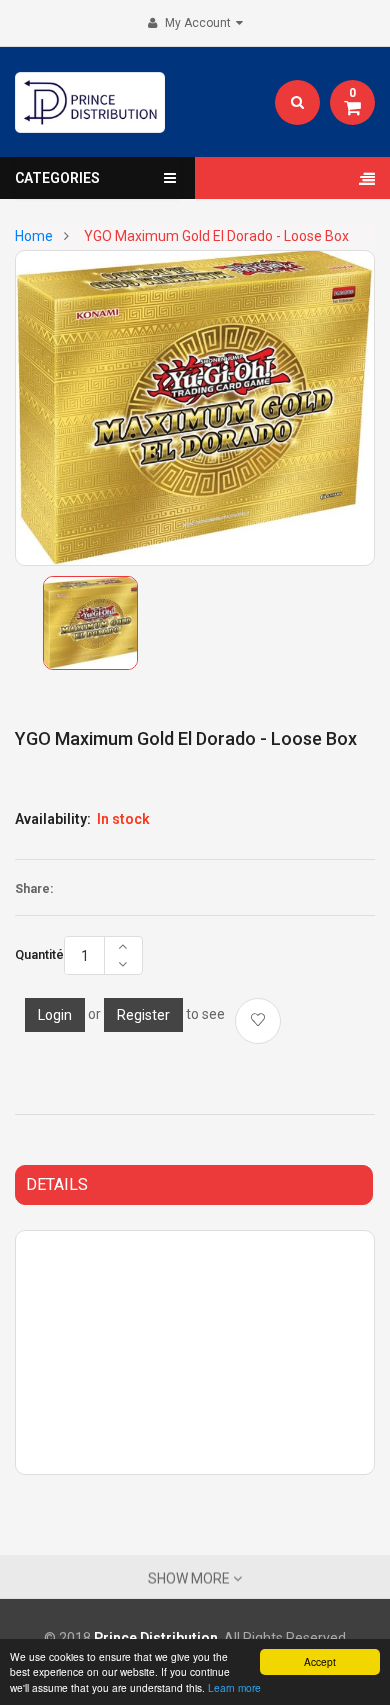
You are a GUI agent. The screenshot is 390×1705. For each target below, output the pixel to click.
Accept (320, 1661)
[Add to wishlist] (258, 1021)
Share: (34, 889)
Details (57, 1184)
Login (55, 1015)
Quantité (39, 955)
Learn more (234, 1687)
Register (143, 1015)
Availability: (53, 819)
